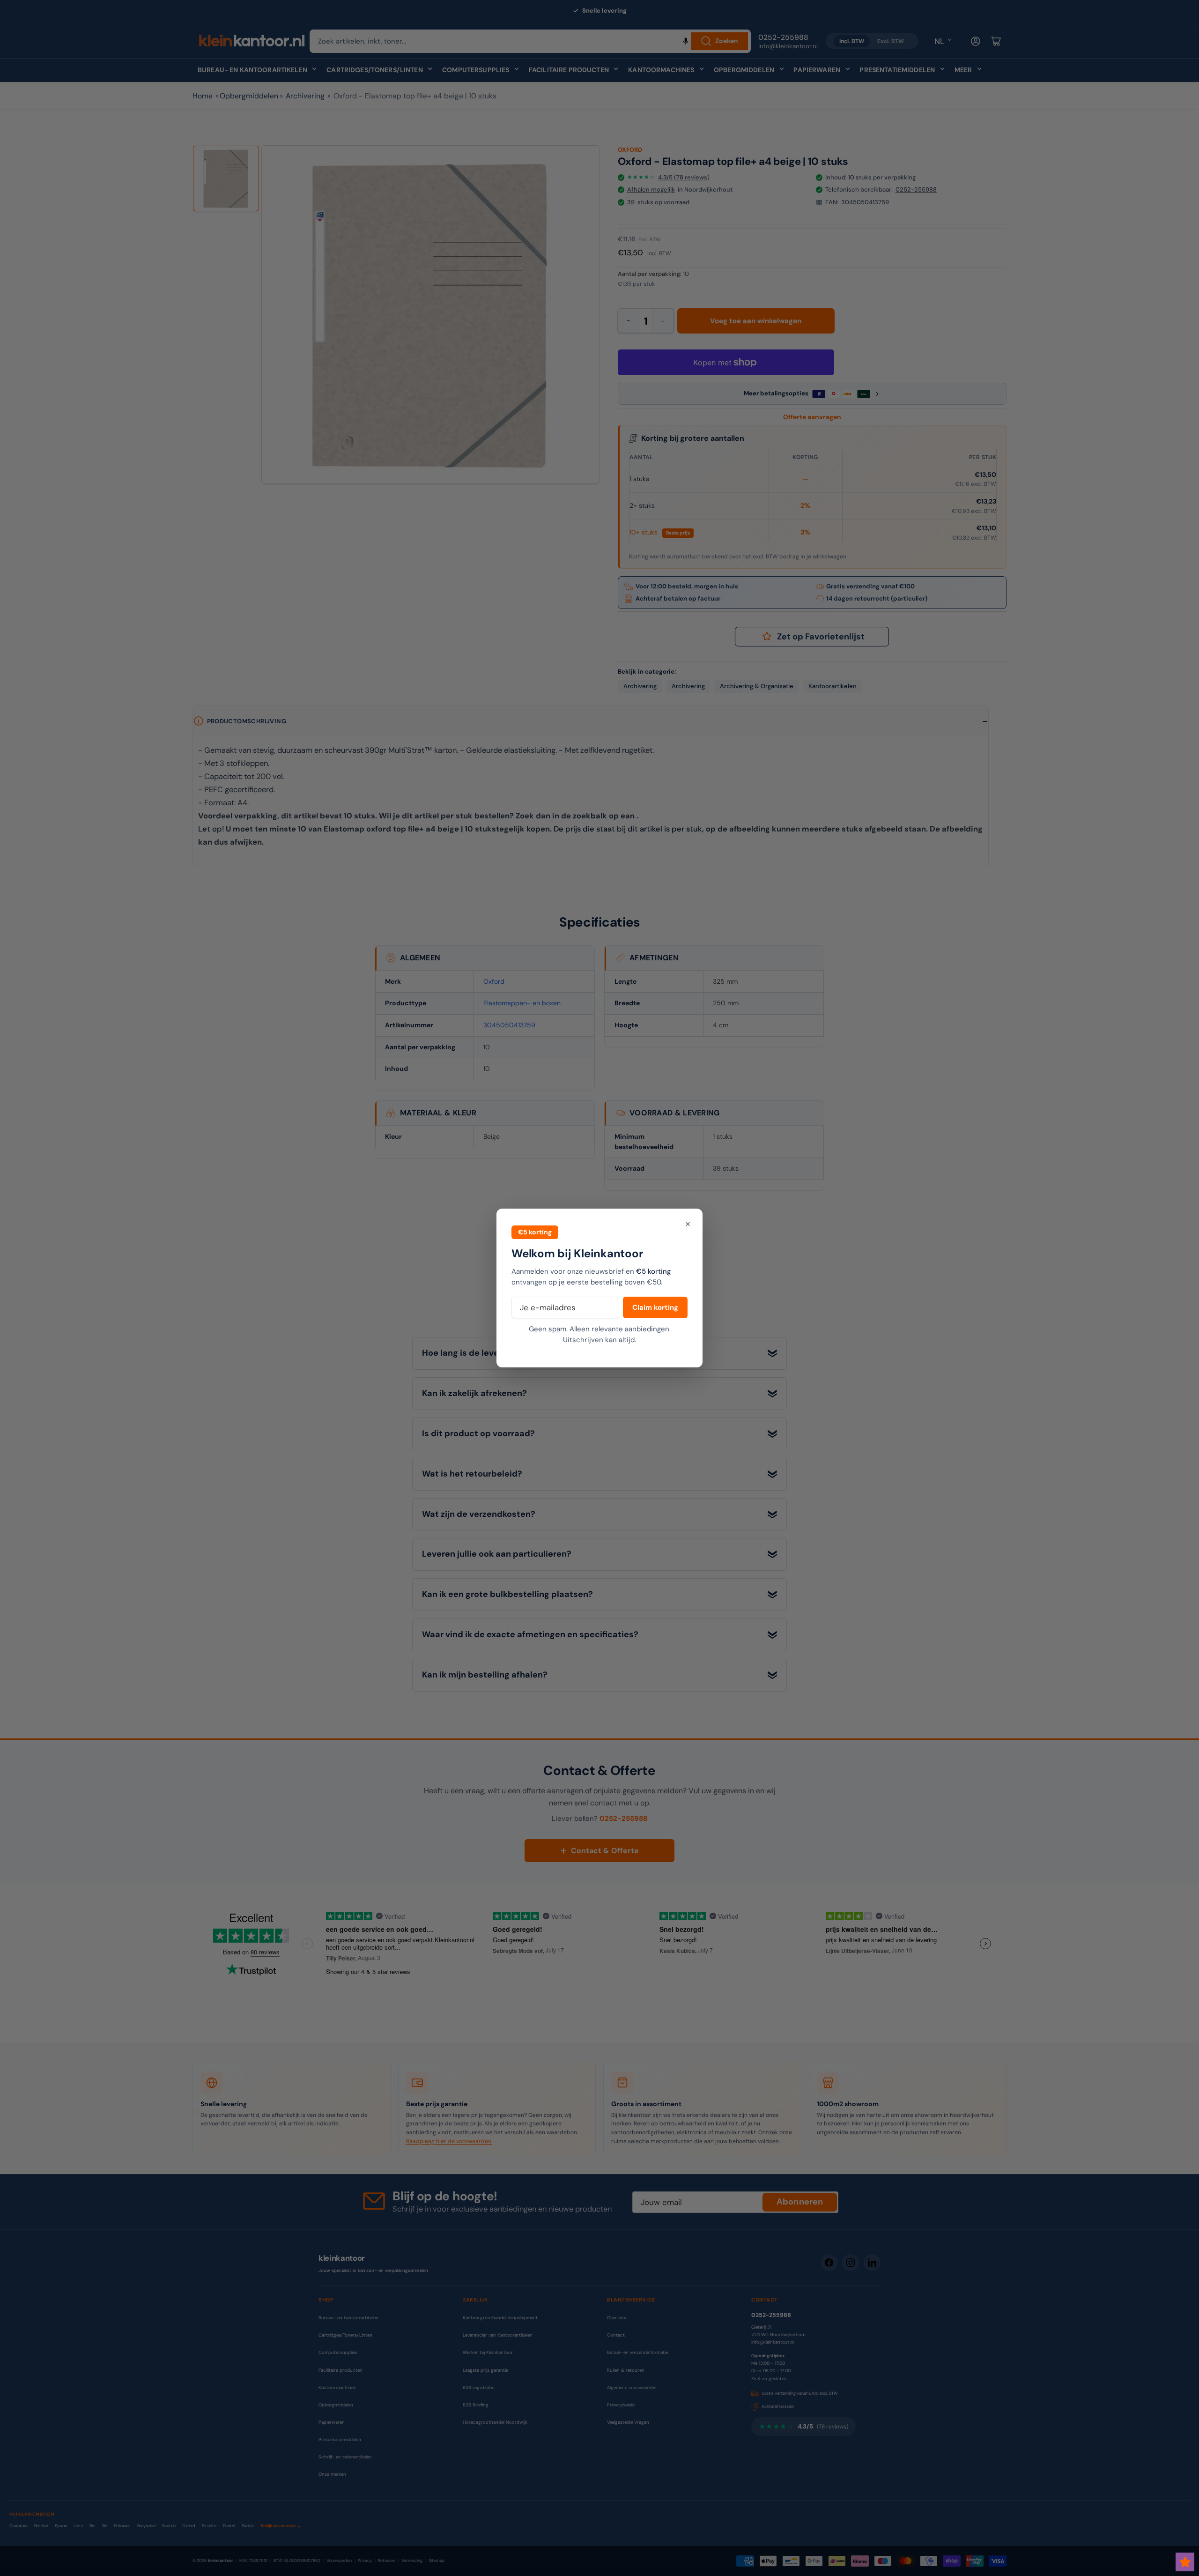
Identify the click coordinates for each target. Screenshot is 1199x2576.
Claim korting (655, 1307)
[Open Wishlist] (1185, 2562)
